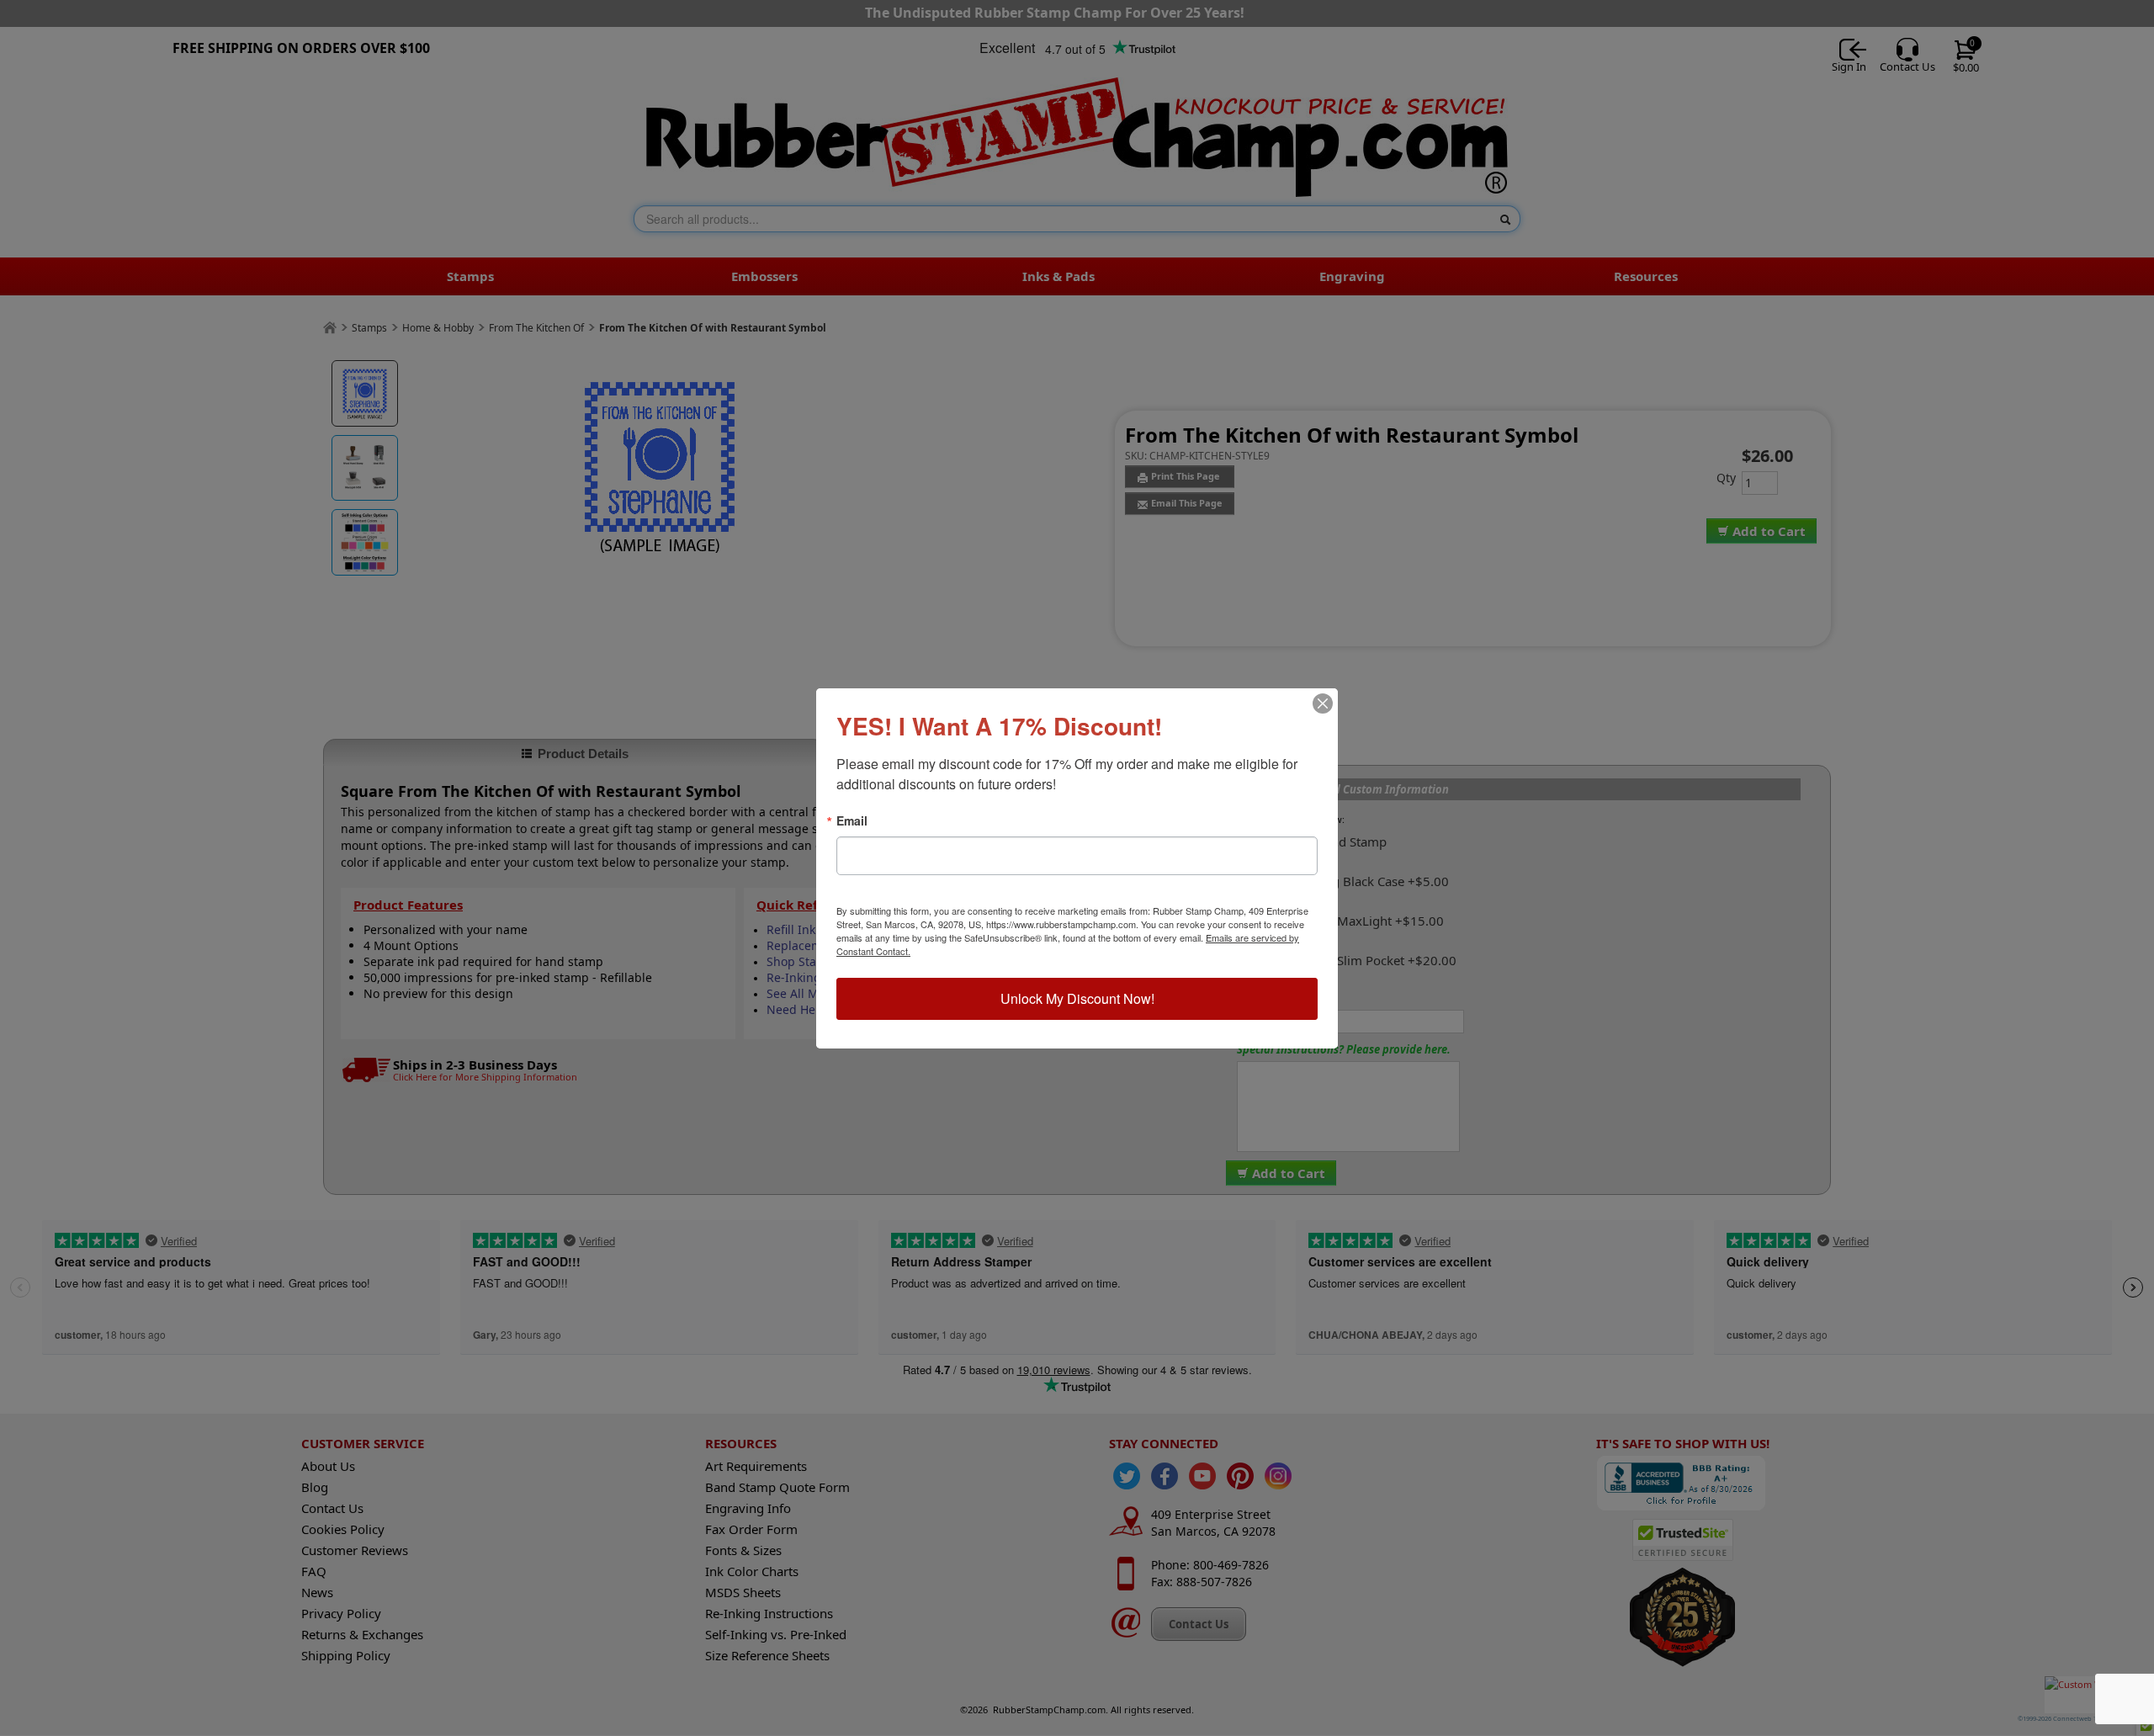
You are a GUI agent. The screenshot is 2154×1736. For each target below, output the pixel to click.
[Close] (1323, 703)
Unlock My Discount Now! (1077, 998)
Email (852, 820)
